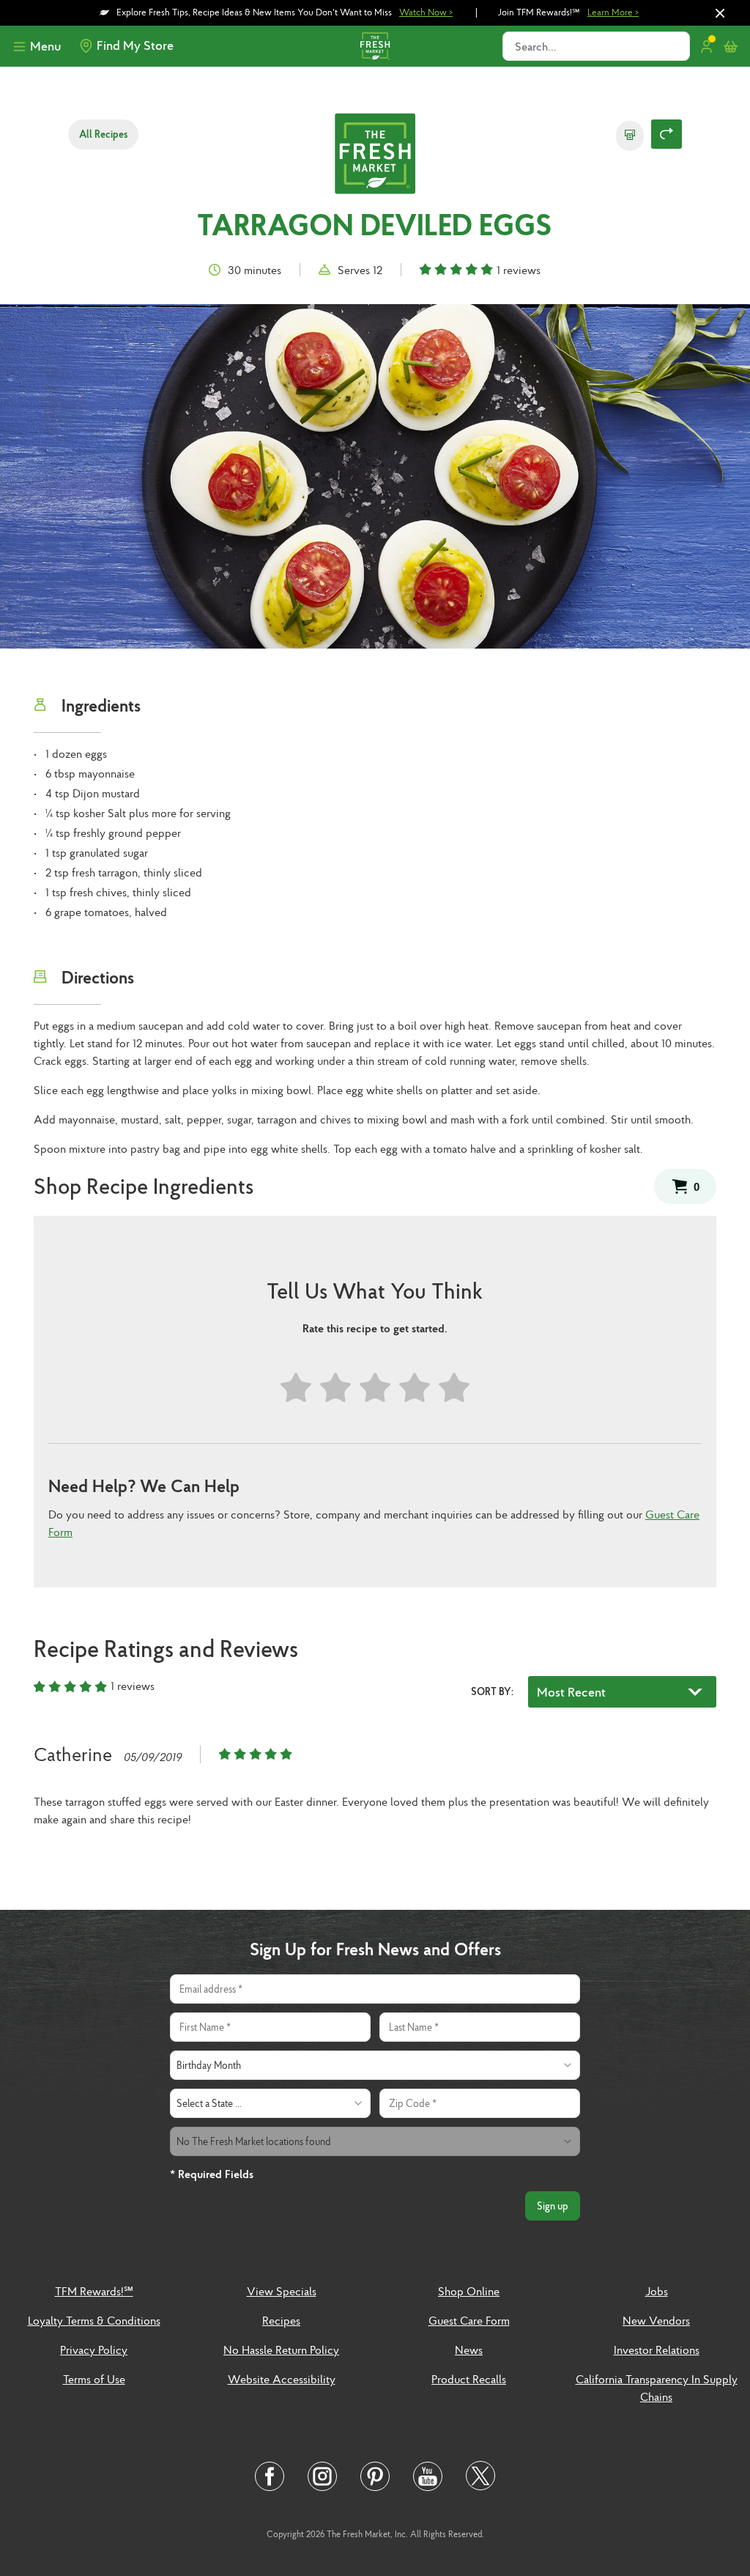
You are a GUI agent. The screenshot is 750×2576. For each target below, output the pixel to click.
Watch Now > (426, 12)
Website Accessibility (282, 2379)
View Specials (282, 2291)
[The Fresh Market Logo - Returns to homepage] (375, 155)
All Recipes (103, 134)
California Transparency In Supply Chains (657, 2388)
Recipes (281, 2320)
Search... (536, 46)
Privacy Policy (94, 2350)
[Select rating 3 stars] (375, 1388)
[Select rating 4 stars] (415, 1388)
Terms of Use (94, 2379)
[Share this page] (667, 134)
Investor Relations (657, 2350)
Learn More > (613, 12)
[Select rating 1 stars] (296, 1388)
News (469, 2350)
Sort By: (492, 1691)
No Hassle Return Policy (281, 2350)
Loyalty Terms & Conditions (94, 2320)
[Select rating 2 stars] (335, 1388)
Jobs (657, 2291)
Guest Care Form (469, 2320)
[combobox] (375, 2065)
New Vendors (656, 2320)
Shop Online (469, 2291)
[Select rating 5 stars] (454, 1388)
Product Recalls (469, 2379)
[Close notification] (720, 13)
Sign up (553, 2206)
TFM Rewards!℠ (94, 2291)
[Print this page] (630, 136)
